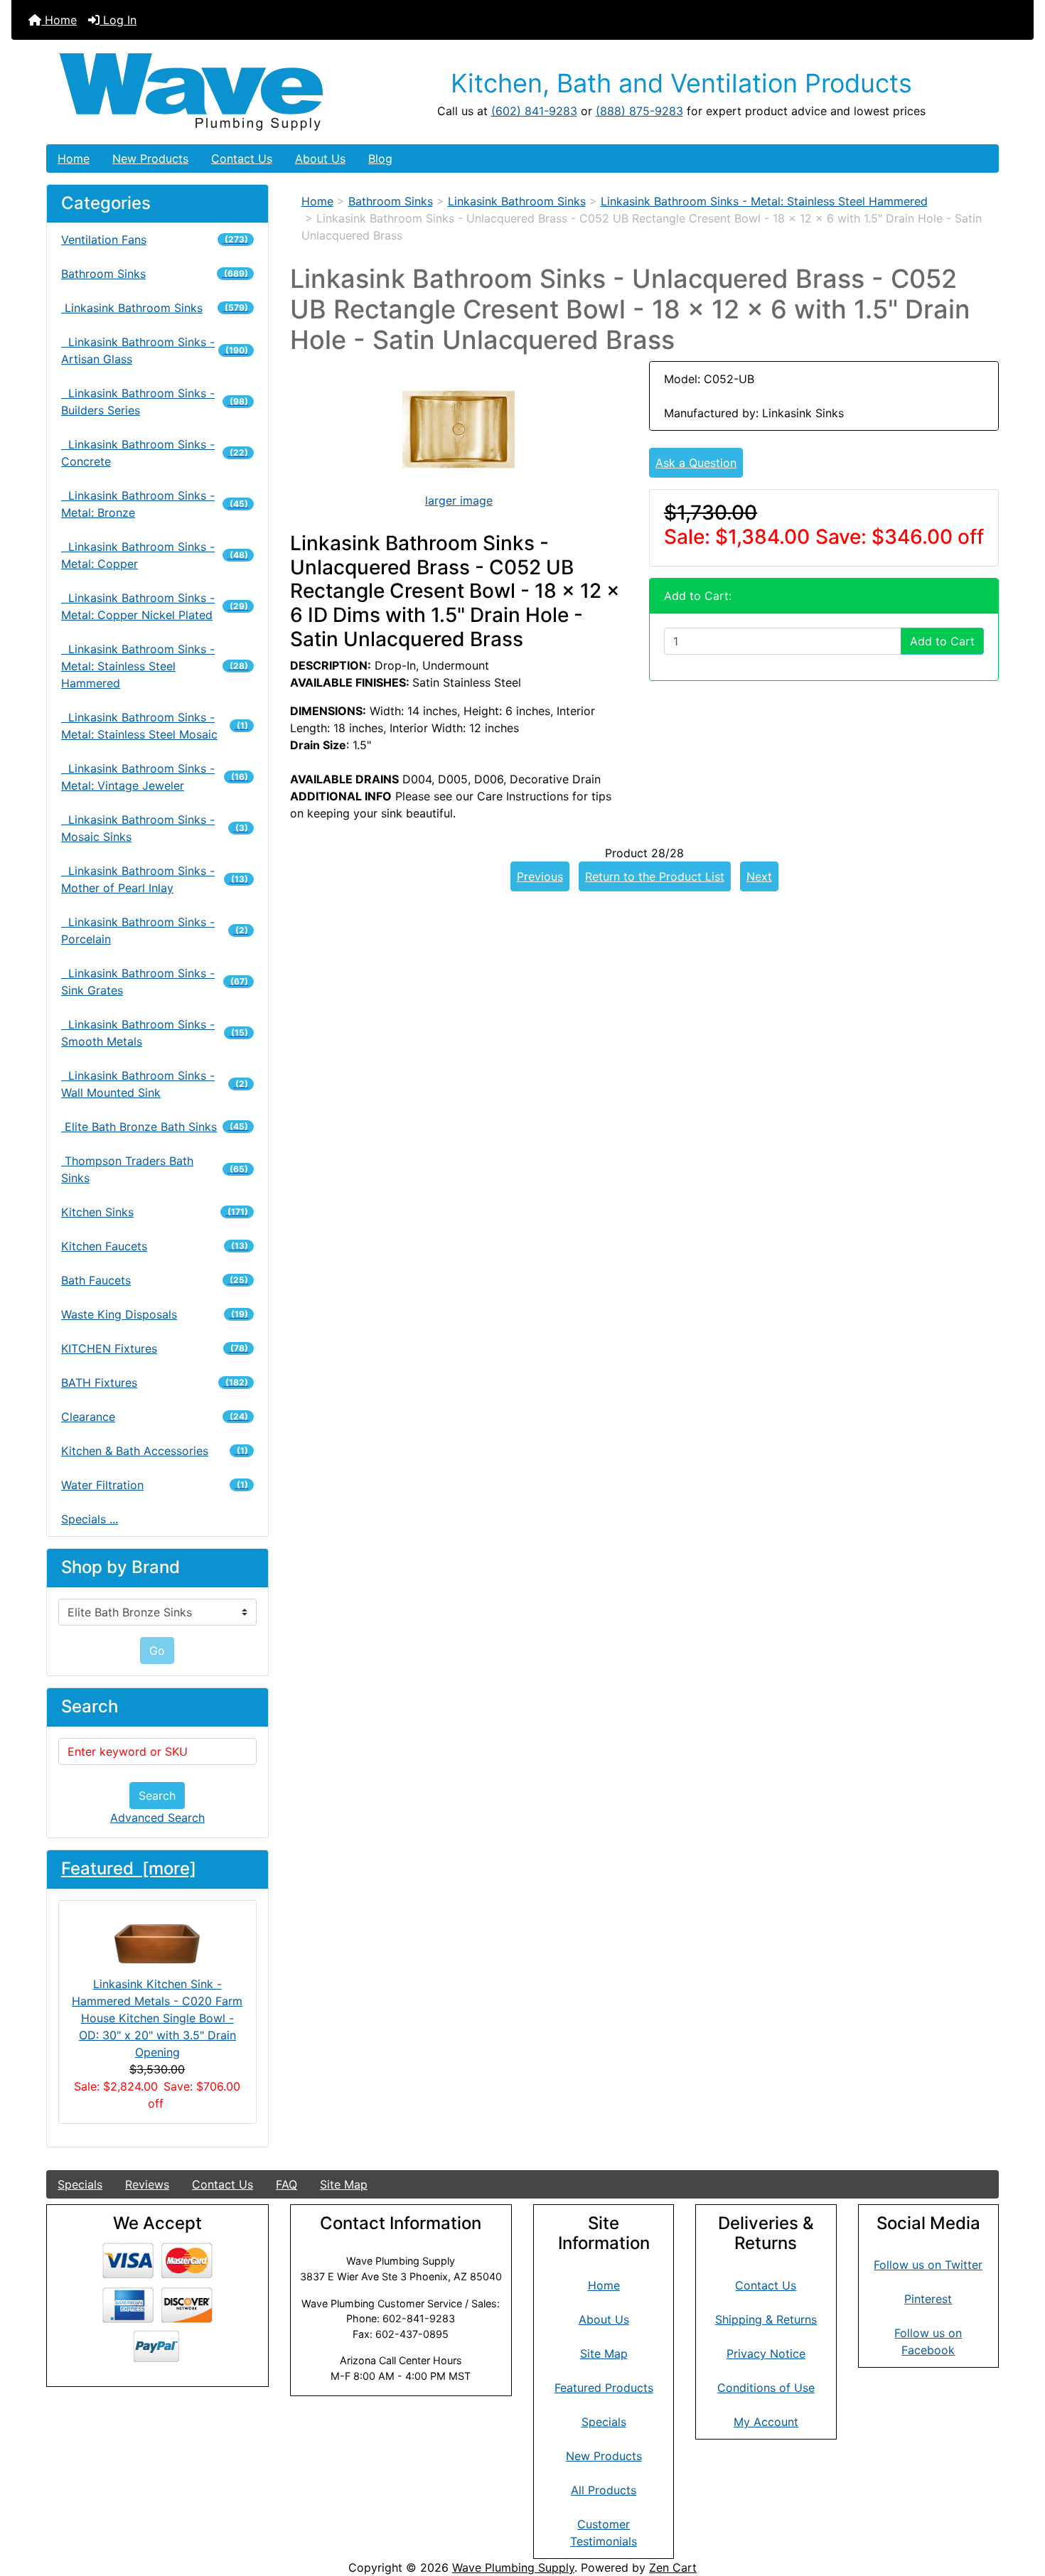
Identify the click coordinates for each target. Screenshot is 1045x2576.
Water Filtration (155, 1485)
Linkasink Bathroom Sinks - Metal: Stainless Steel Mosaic (155, 726)
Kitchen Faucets (155, 1246)
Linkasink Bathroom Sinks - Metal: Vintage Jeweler (155, 777)
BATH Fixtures (155, 1383)
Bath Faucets (155, 1280)
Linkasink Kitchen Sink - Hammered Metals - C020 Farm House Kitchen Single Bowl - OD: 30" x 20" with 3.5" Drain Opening (157, 2018)
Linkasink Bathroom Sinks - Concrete (155, 453)
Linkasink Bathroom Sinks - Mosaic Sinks (155, 828)
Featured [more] (129, 1868)
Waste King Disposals (155, 1314)
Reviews (147, 2184)
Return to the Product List (655, 876)
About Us (320, 159)
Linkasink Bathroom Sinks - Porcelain (155, 930)
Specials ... (90, 1519)
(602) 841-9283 (534, 111)
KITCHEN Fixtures (155, 1348)
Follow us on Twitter (928, 2265)
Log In (118, 20)
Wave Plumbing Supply (513, 2567)
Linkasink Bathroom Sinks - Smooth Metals (155, 1033)
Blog (380, 159)
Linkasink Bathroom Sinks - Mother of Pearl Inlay (155, 879)
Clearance (155, 1417)
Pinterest (928, 2299)
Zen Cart (673, 2567)
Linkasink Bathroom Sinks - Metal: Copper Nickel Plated (155, 606)
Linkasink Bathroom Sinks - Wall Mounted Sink (155, 1084)
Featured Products (604, 2388)
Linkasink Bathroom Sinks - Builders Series (155, 402)
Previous (540, 876)
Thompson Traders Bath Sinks (155, 1169)
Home (59, 20)
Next (759, 876)
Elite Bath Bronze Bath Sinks (155, 1127)
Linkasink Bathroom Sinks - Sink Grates (155, 982)
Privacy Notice (766, 2354)
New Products (150, 159)
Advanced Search (157, 1818)
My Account (766, 2422)
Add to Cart (942, 641)
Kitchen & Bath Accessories (155, 1451)
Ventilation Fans (155, 240)
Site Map (344, 2184)
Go (157, 1651)
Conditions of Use (766, 2388)
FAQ (286, 2184)
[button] (1019, 2506)
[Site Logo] (205, 92)
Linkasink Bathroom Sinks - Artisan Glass (155, 350)
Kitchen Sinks (155, 1212)
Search (157, 1796)
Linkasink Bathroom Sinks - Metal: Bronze (155, 504)
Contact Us (242, 159)
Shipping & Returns (766, 2319)
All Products (604, 2490)
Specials (80, 2184)
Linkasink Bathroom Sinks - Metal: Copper (155, 555)
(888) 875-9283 (639, 111)
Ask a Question (696, 463)
